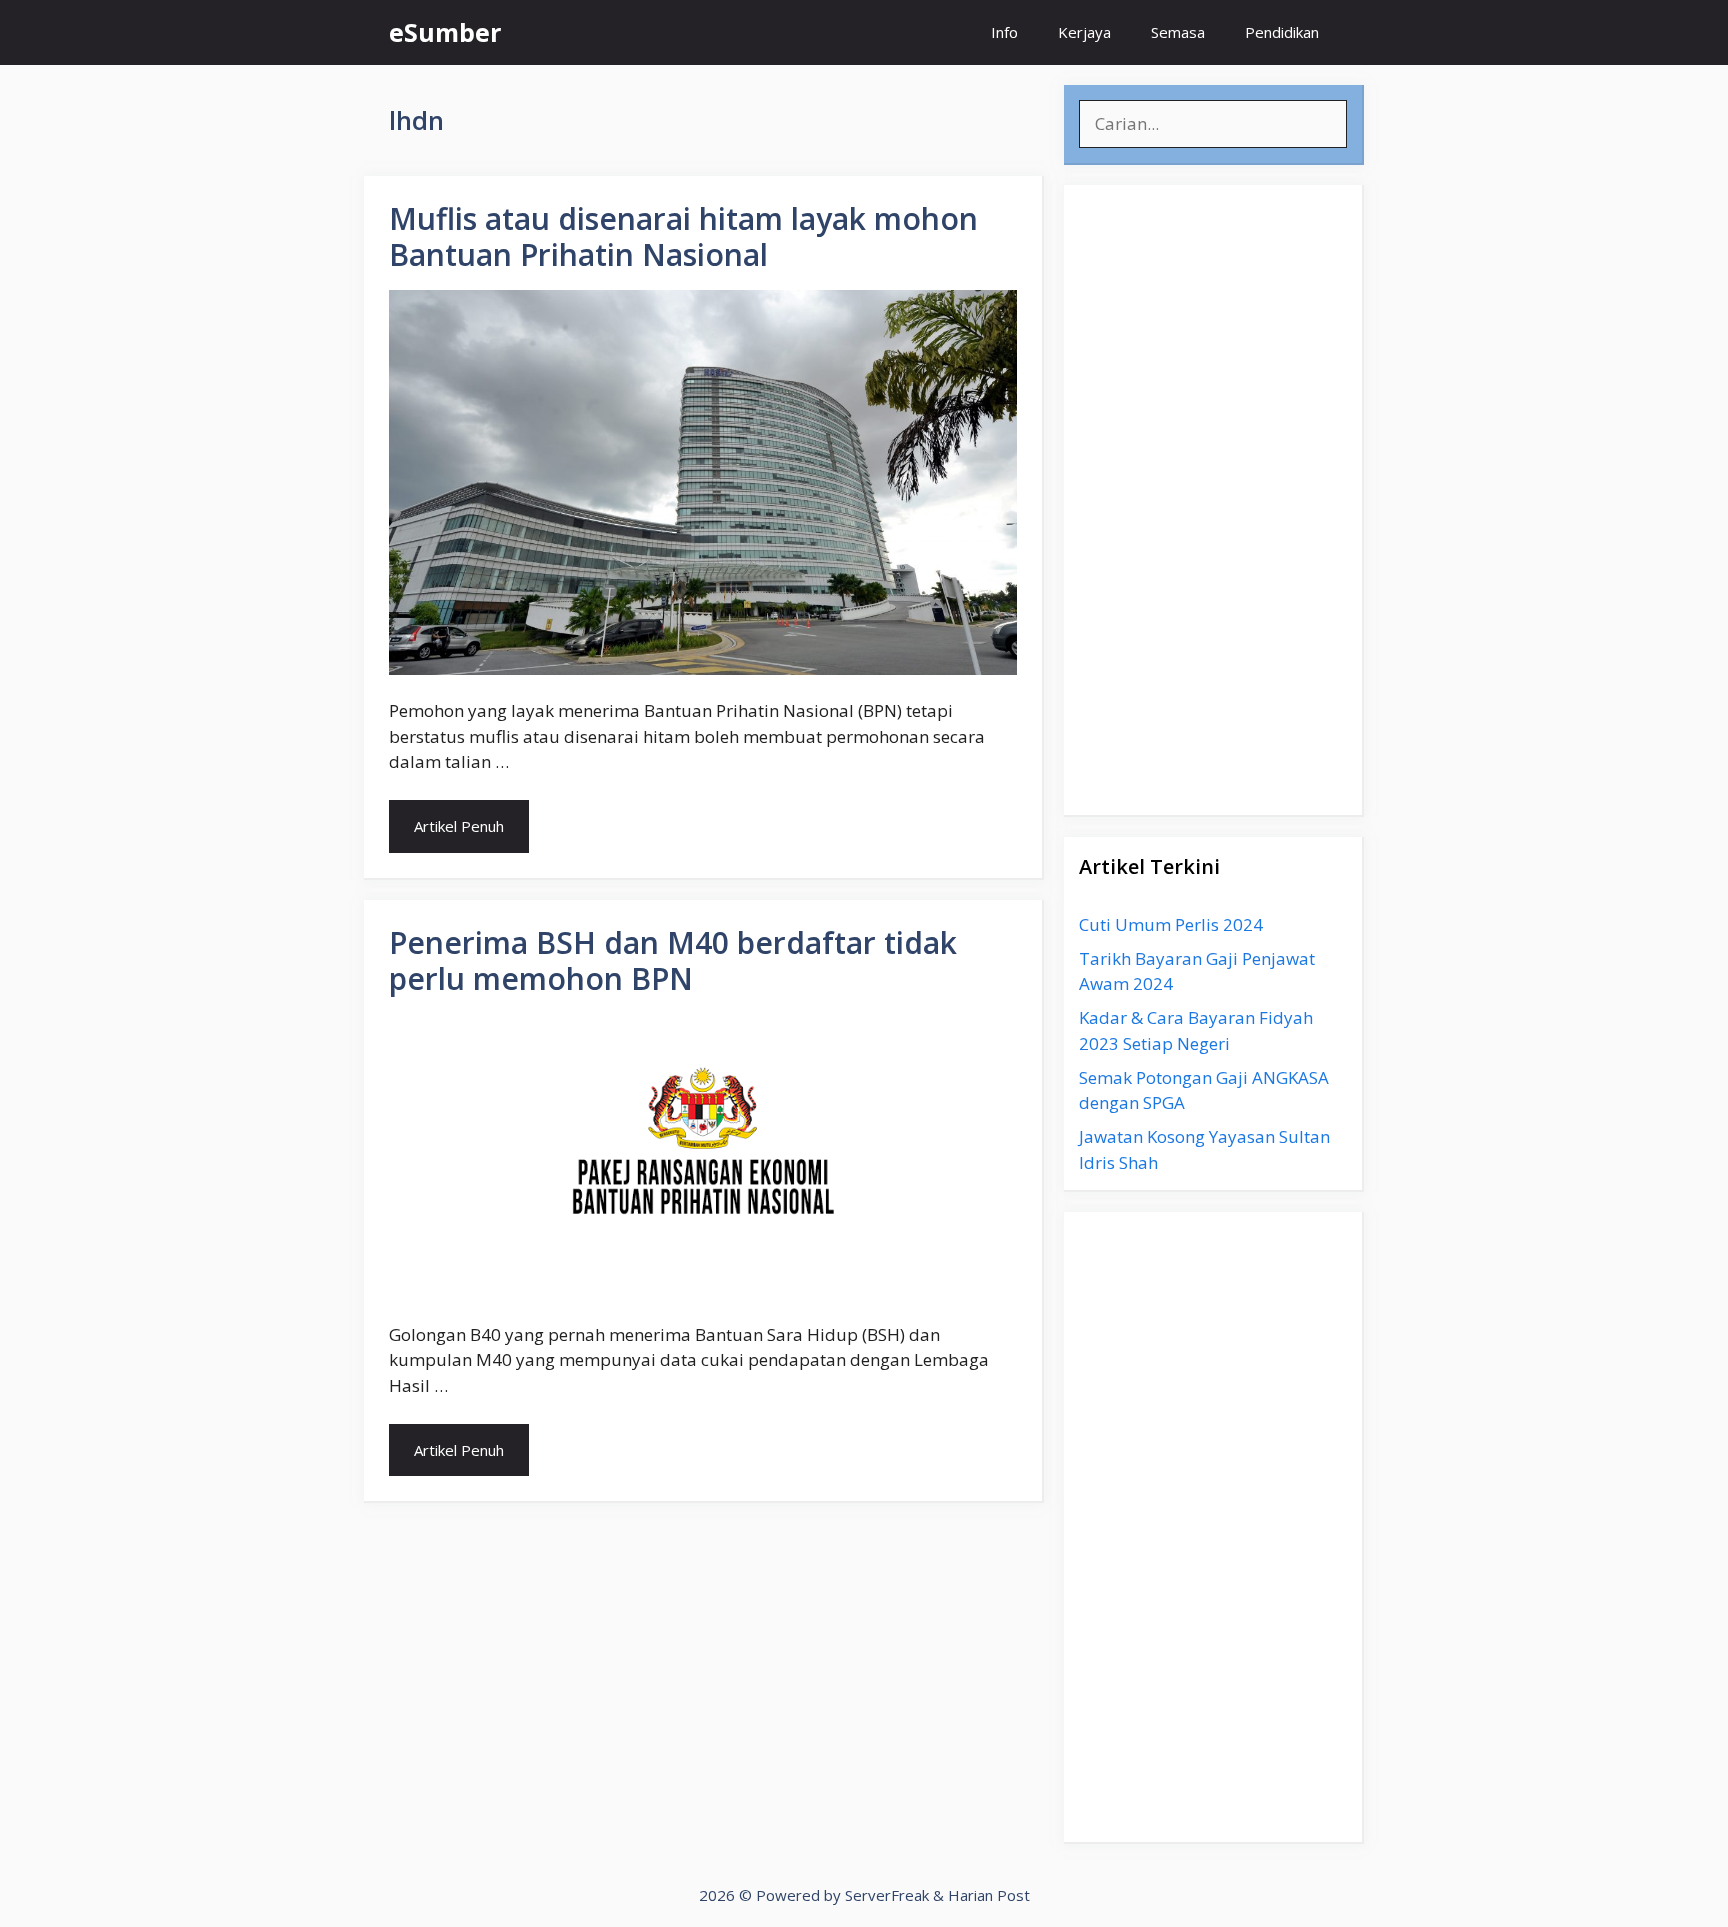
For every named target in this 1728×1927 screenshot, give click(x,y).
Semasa (1178, 32)
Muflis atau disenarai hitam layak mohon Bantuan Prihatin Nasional (683, 236)
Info (1004, 32)
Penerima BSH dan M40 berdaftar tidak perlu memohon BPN (673, 960)
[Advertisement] (1213, 500)
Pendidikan (1282, 32)
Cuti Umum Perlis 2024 (1171, 924)
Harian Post (989, 1895)
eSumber (445, 32)
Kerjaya (1084, 32)
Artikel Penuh (459, 826)
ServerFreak (887, 1895)
